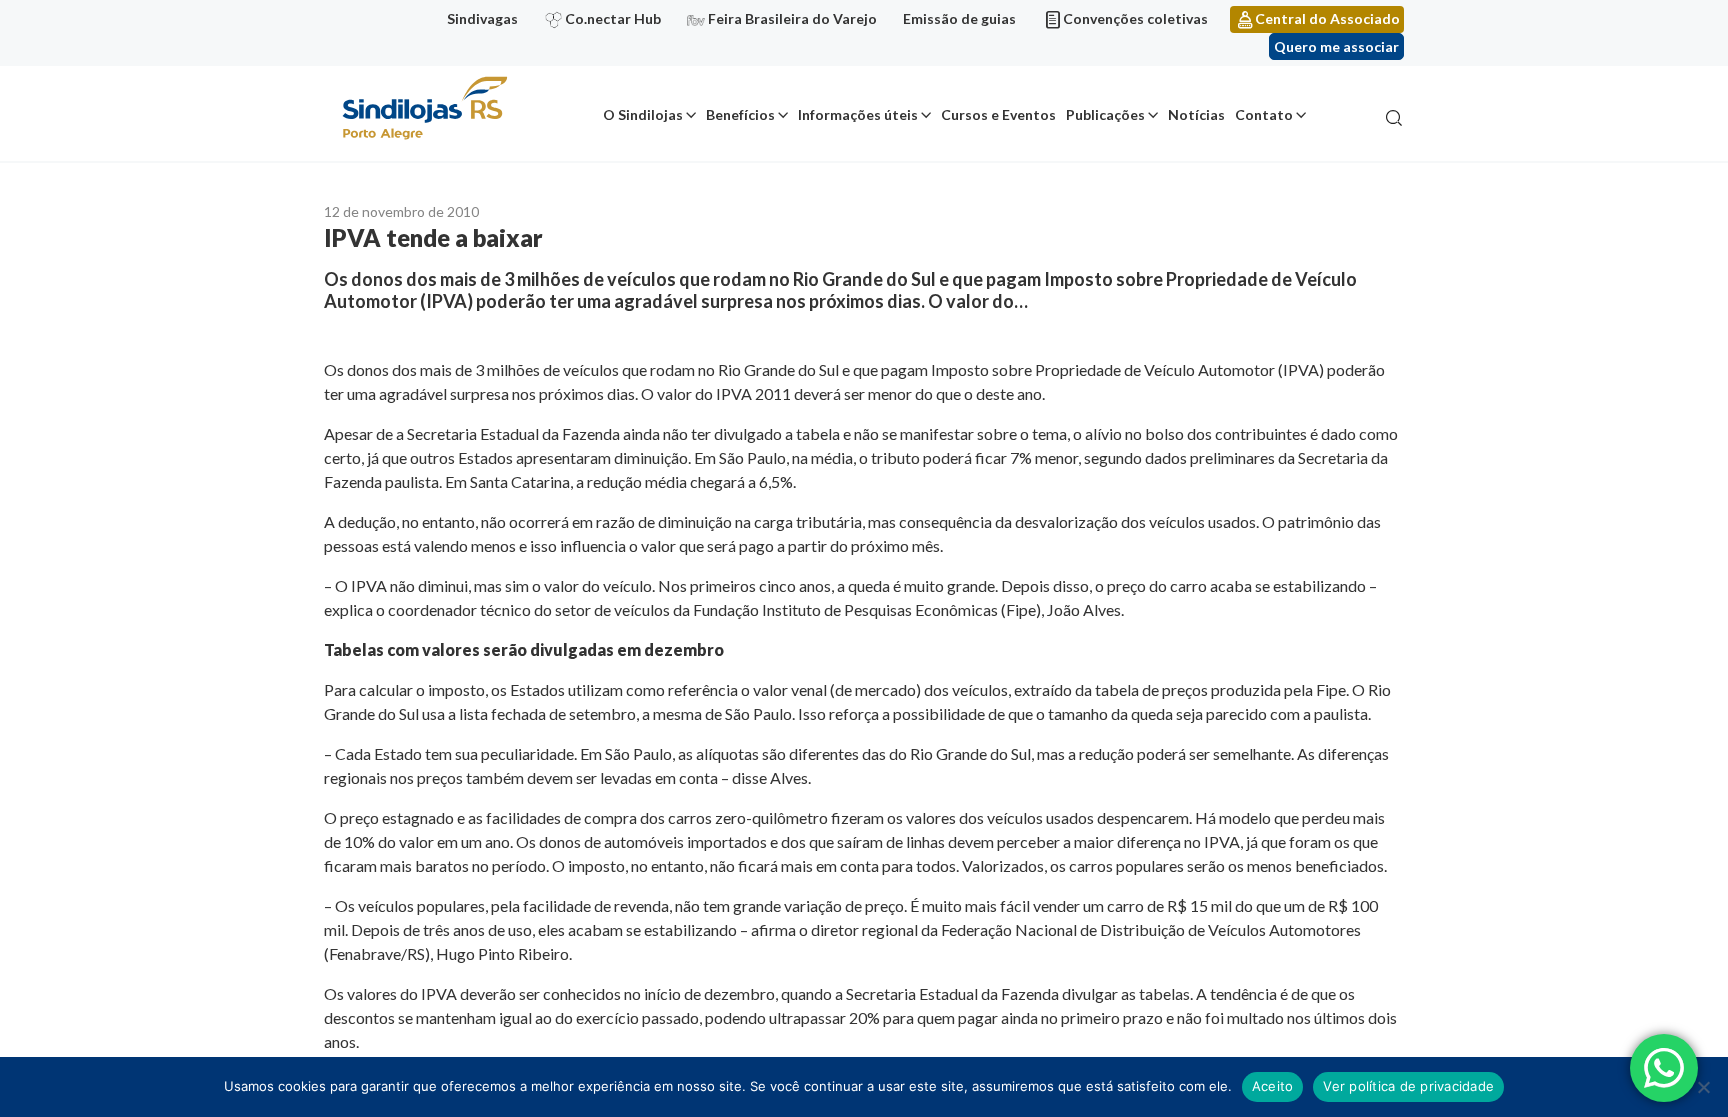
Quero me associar (1336, 46)
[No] (1703, 1087)
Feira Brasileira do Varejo (792, 18)
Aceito (1273, 1086)
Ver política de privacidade (1408, 1086)
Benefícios (740, 114)
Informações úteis (858, 114)
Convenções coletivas (1135, 18)
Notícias (1196, 114)
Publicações (1105, 114)
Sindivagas (482, 18)
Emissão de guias (959, 18)
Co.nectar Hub (613, 18)
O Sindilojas (643, 114)
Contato (1264, 114)
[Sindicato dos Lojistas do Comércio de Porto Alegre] (424, 109)
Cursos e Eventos (998, 114)
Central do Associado (1327, 18)
